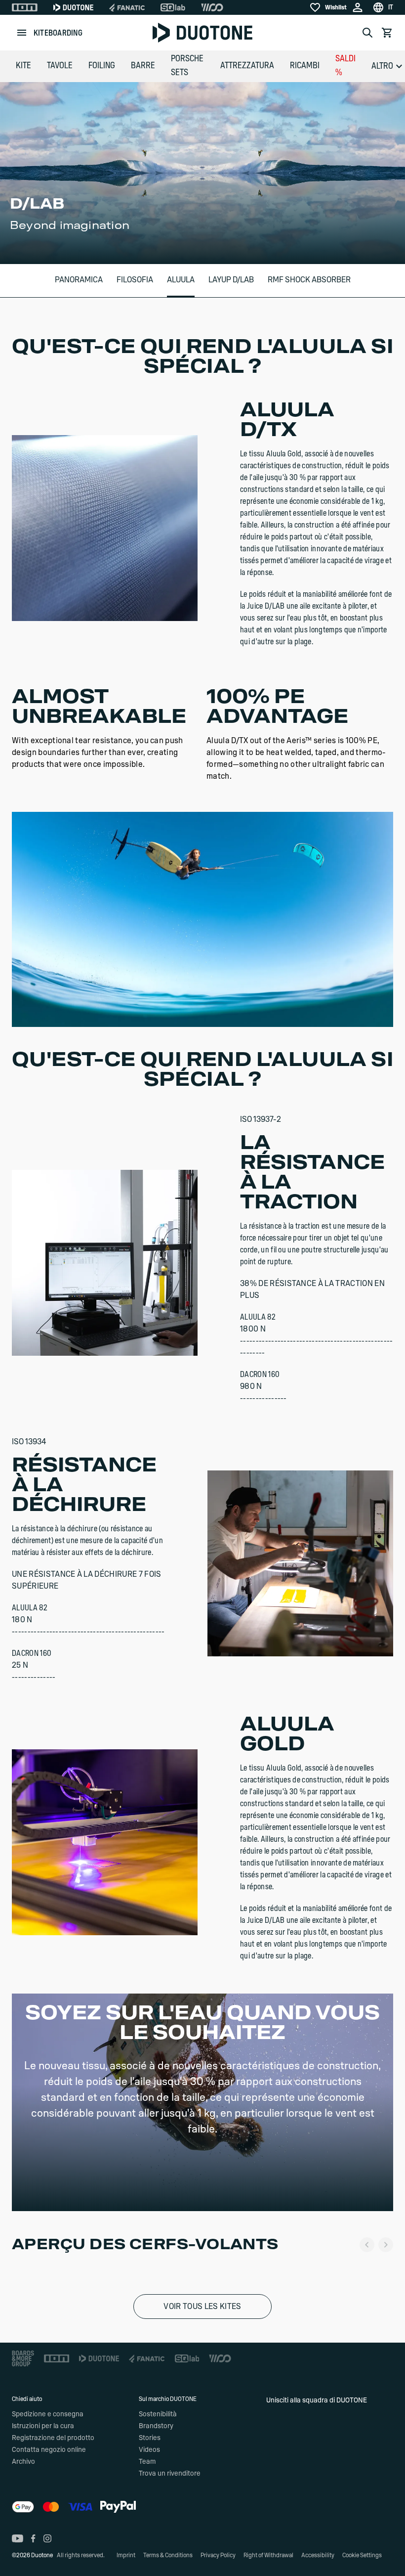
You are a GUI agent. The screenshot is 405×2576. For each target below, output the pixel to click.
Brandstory (156, 2426)
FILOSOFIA (135, 280)
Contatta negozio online (49, 2450)
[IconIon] (25, 7)
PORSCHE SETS (187, 66)
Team (147, 2462)
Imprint (126, 2555)
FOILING (102, 66)
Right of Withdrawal (268, 2555)
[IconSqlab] (173, 7)
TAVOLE (60, 66)
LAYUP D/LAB (231, 280)
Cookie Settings (362, 2555)
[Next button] (386, 2245)
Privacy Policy (218, 2555)
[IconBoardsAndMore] (23, 2358)
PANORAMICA (79, 280)
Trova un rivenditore (170, 2474)
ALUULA (181, 280)
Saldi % (345, 66)
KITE (23, 66)
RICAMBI (305, 66)
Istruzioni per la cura (43, 2426)
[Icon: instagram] (47, 2538)
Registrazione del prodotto (53, 2438)
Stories (150, 2438)
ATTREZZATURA (247, 66)
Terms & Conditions (168, 2555)
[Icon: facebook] (33, 2538)
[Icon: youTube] (18, 2538)
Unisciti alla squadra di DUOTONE (317, 2400)
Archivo (23, 2462)
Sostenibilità (158, 2414)
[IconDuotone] (73, 7)
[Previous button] (367, 2245)
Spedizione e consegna (48, 2414)
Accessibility (318, 2555)
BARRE (143, 66)
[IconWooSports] (212, 7)
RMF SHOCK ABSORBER (309, 280)
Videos (149, 2450)
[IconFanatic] (127, 7)
